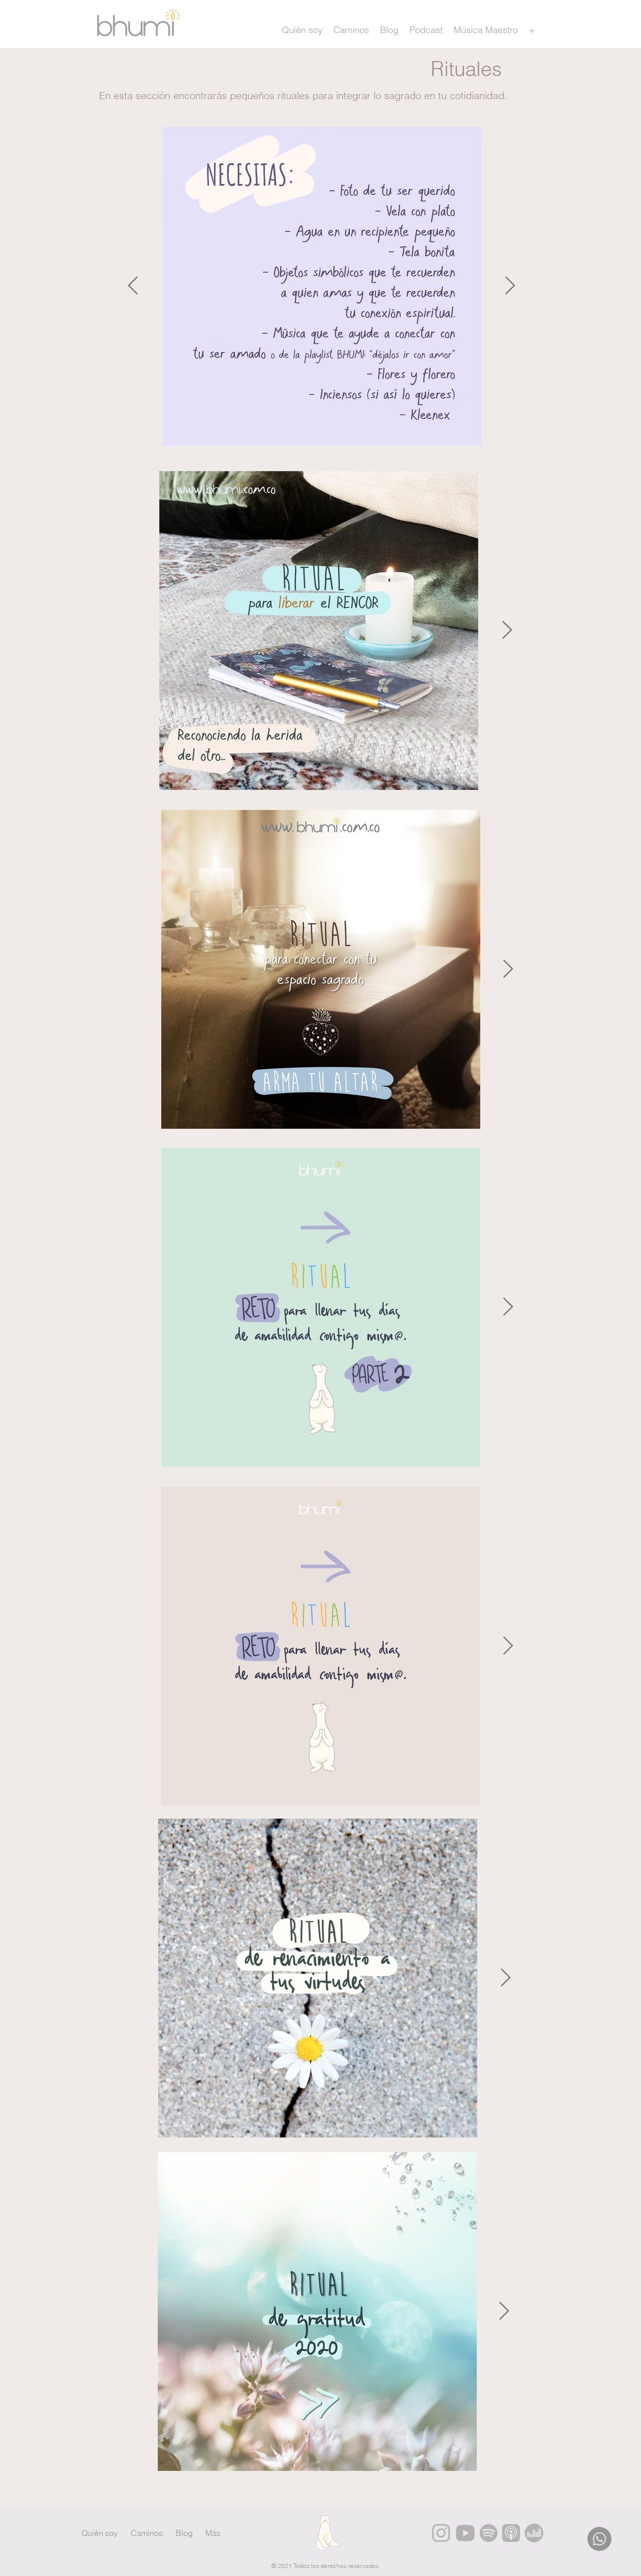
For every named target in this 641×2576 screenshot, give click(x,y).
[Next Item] (510, 286)
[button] (532, 30)
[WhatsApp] (599, 2539)
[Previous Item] (133, 286)
